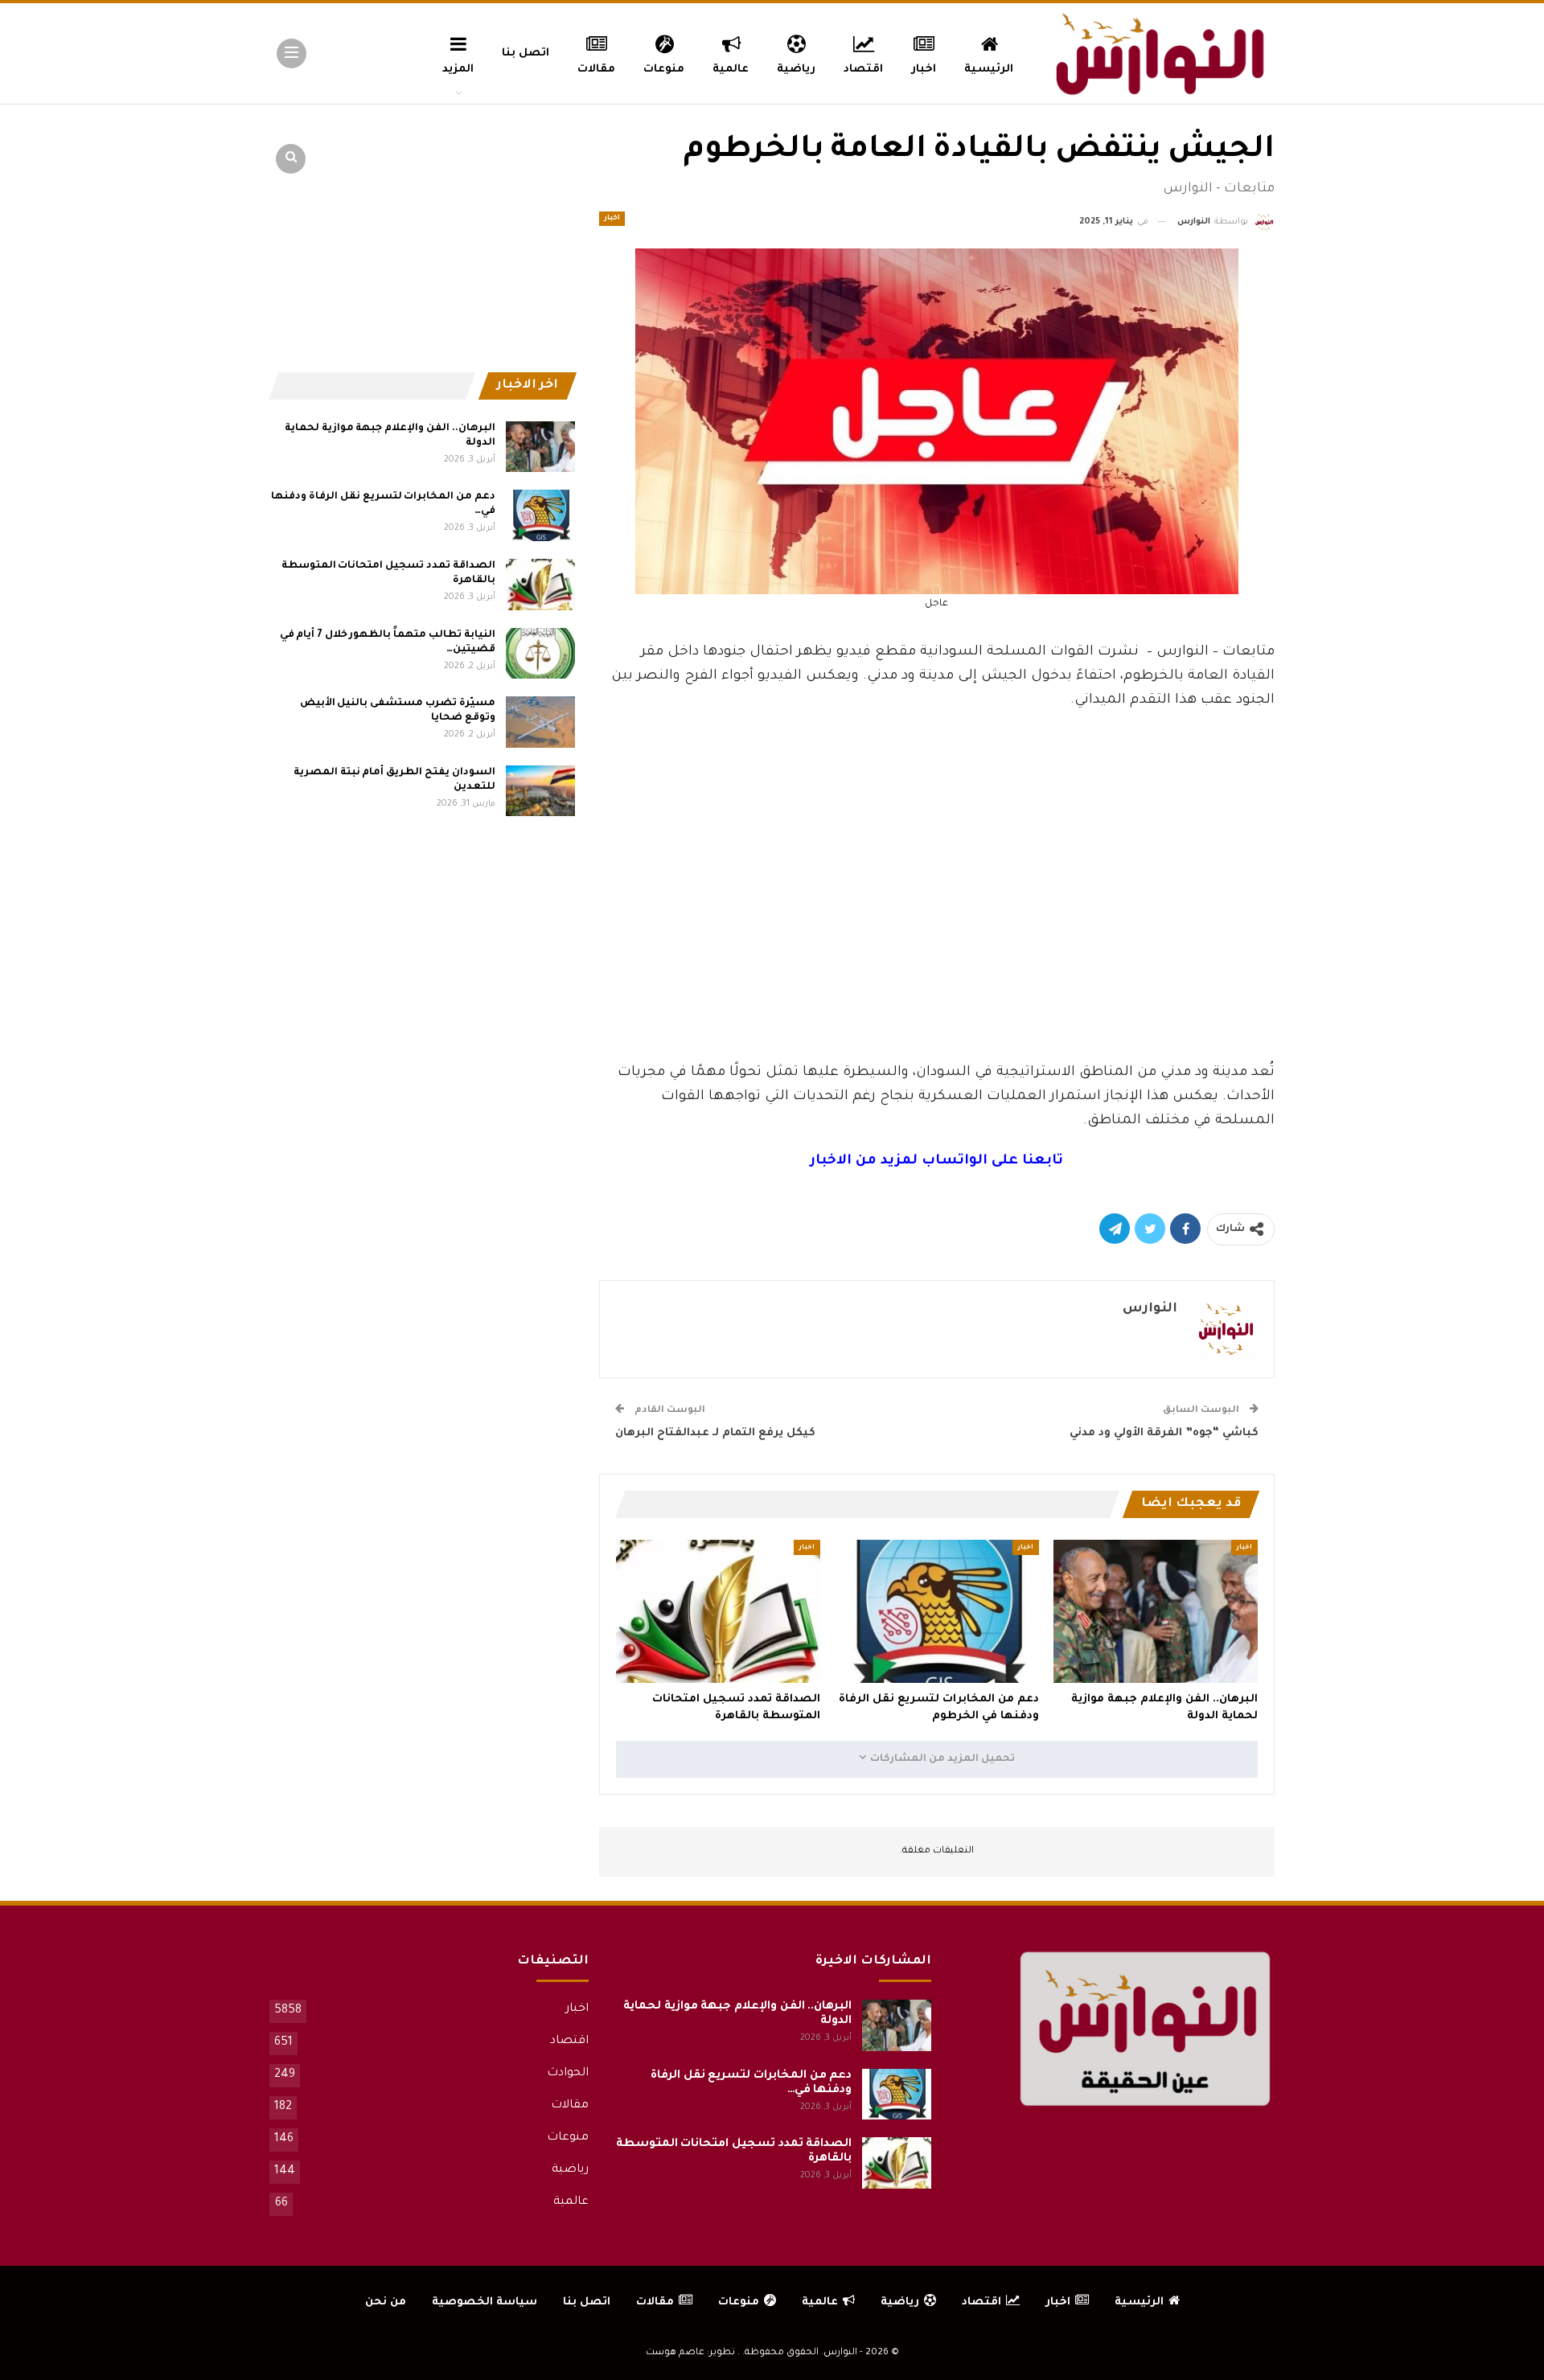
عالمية (731, 70)
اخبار (924, 70)
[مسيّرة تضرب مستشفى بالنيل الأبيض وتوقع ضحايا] (540, 722)
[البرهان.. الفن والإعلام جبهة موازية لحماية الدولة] (1156, 1611)
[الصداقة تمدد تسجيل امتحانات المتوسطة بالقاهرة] (718, 1611)
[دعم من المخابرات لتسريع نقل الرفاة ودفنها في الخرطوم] (937, 1611)
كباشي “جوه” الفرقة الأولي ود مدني (1164, 1433)
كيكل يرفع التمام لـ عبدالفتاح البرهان (715, 1433)
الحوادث (568, 2074)
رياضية (796, 70)
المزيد (458, 70)
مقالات (596, 70)
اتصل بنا (526, 53)
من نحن (386, 2302)
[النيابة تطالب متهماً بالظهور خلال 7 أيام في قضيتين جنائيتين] (540, 654)
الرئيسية (989, 70)
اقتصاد (863, 70)
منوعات (664, 70)
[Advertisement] (937, 941)
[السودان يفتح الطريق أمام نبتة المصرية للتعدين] (540, 791)
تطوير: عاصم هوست (690, 2353)
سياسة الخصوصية (485, 2302)
